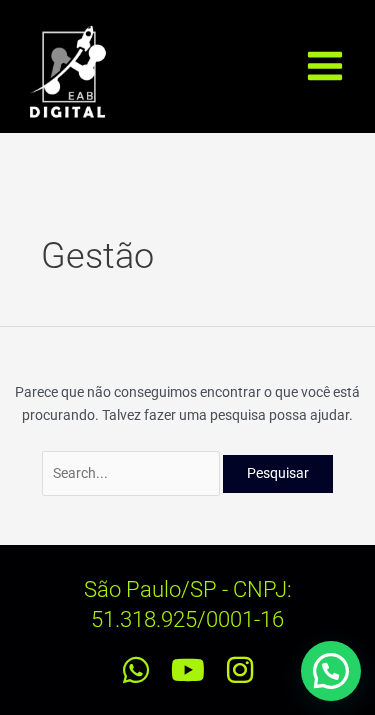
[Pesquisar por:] (133, 473)
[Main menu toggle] (325, 66)
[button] (331, 671)
